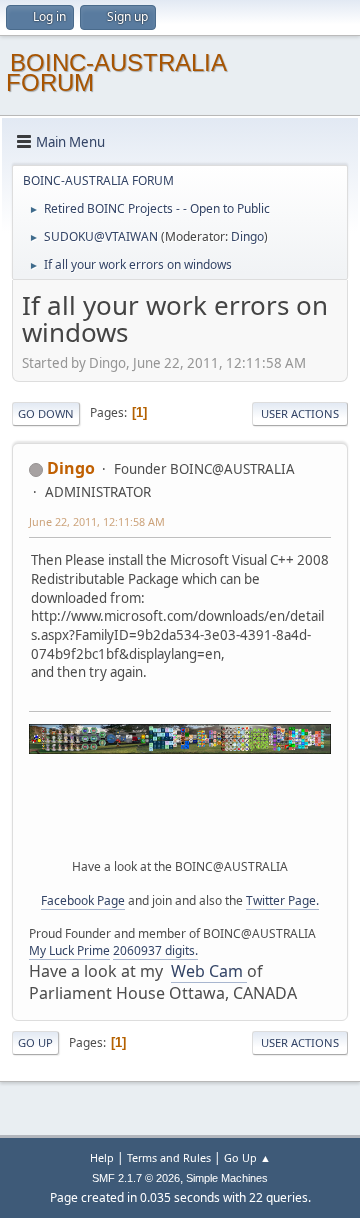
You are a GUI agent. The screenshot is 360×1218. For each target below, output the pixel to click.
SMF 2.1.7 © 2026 (136, 1178)
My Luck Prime (69, 950)
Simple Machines (227, 1178)
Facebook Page (83, 900)
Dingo (247, 236)
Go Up (35, 1042)
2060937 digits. (155, 950)
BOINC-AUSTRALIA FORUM (116, 72)
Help (102, 1157)
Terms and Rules (169, 1157)
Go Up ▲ (247, 1157)
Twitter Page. (282, 900)
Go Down (46, 413)
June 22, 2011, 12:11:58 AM (97, 521)
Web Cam (209, 971)
